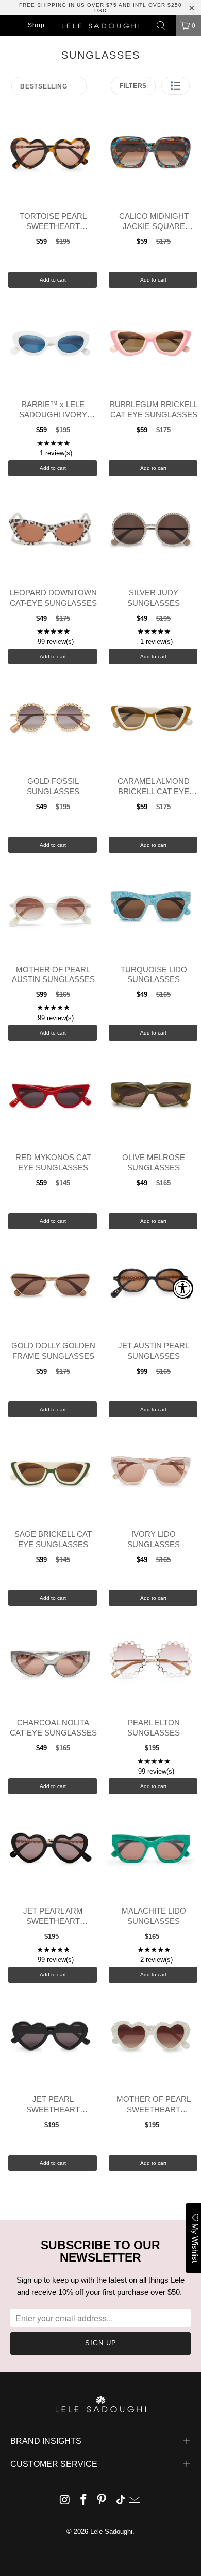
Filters (133, 86)
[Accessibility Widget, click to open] (183, 1288)
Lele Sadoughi (111, 2531)
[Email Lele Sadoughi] (135, 2501)
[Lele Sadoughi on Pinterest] (102, 2501)
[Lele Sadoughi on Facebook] (83, 2501)
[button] (175, 86)
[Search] (165, 26)
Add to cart (53, 280)
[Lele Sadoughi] (101, 26)
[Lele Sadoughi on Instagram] (65, 2501)
